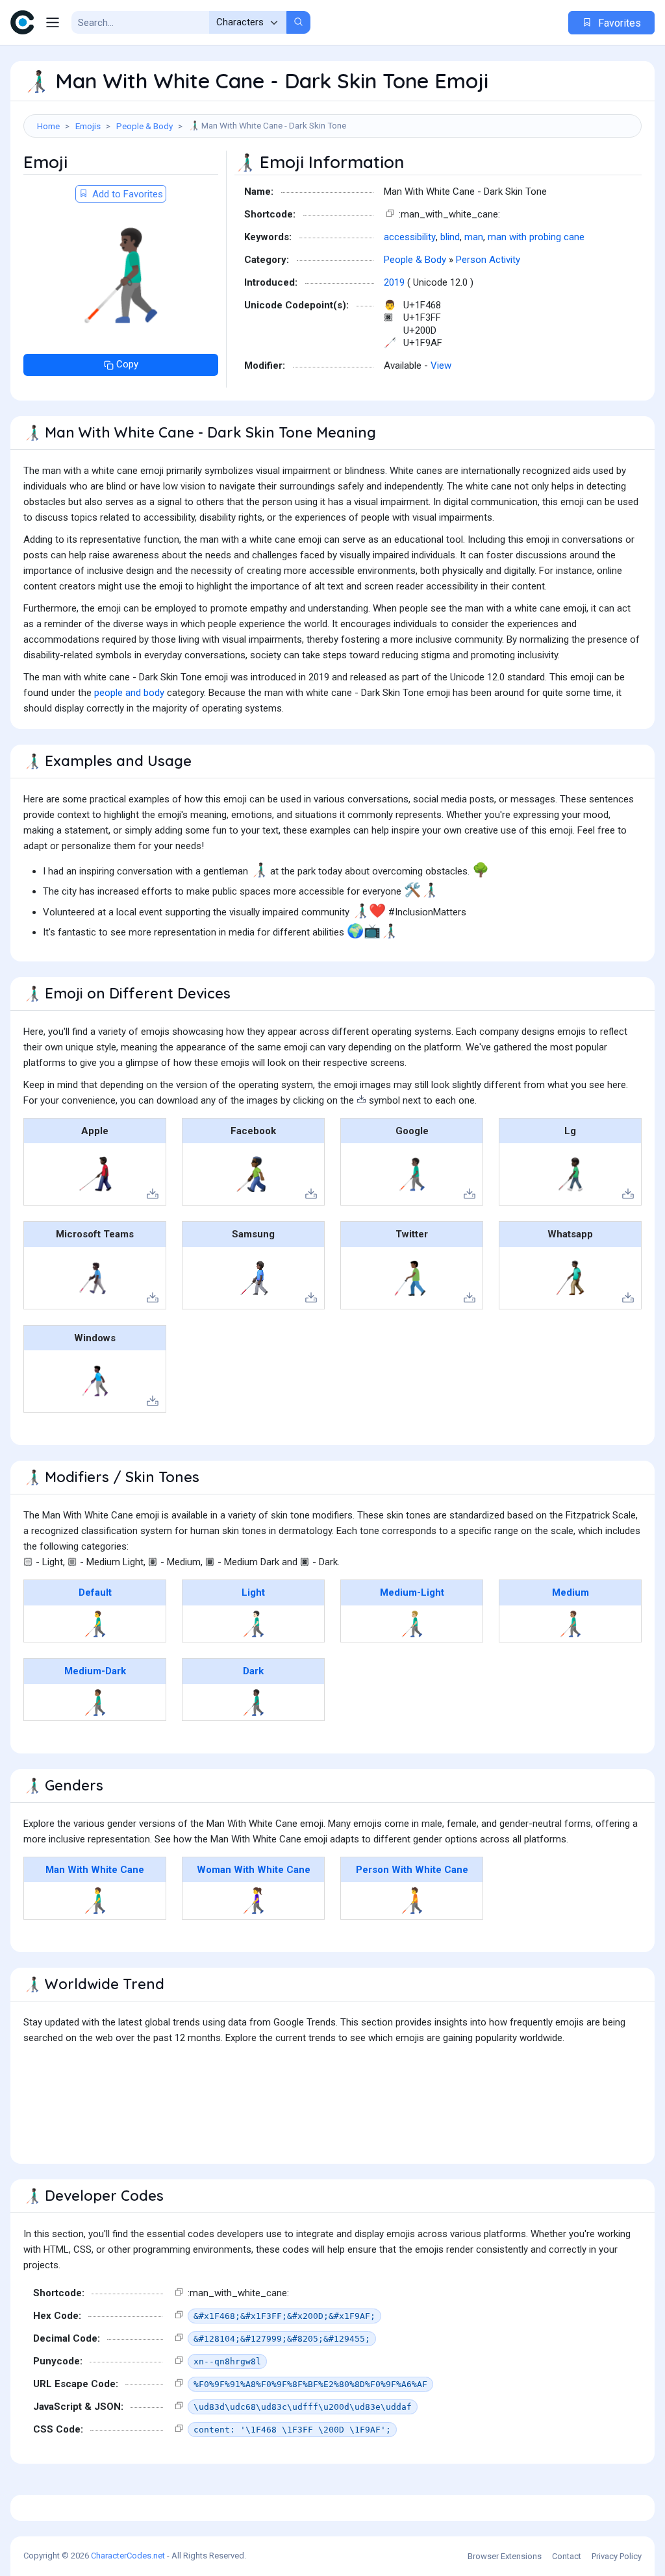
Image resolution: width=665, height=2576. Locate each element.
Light (253, 1592)
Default (95, 1592)
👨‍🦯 (95, 1624)
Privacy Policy (617, 2556)
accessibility (410, 237)
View (441, 365)
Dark (253, 1671)
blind (450, 237)
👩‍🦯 (254, 1900)
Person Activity (488, 260)
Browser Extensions (505, 2556)
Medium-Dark (95, 1671)
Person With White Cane (412, 1870)
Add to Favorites (126, 194)
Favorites (618, 23)
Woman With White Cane (254, 1870)
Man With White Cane (95, 1870)
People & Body (144, 126)
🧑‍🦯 (412, 1900)
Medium (571, 1592)
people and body (129, 693)
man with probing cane (536, 237)
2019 (394, 282)
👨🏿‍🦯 (254, 1702)
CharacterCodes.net (128, 2556)
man (474, 237)
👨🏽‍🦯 (571, 1624)
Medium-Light (412, 1592)
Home (48, 126)
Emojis (88, 126)
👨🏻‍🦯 (254, 1624)
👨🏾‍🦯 (95, 1702)
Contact (567, 2556)
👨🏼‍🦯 (412, 1624)
